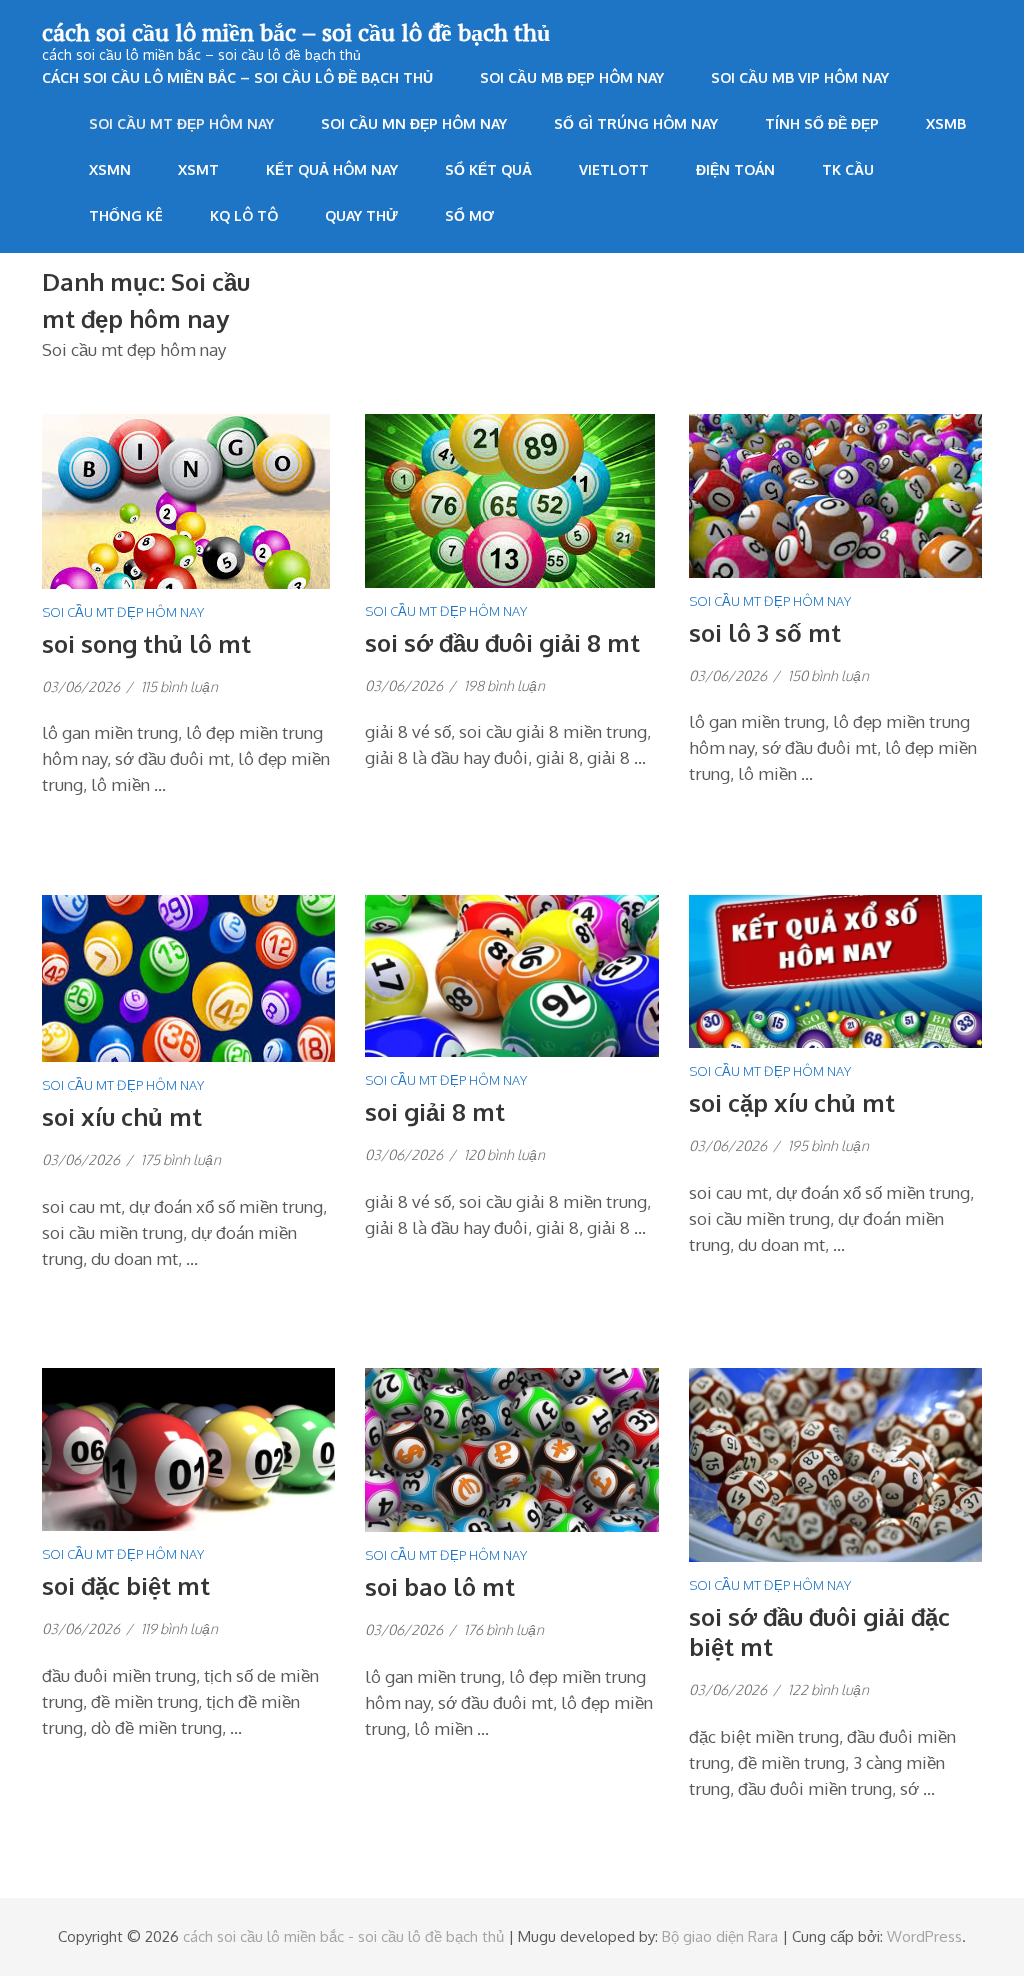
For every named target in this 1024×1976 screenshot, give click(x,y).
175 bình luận (181, 1159)
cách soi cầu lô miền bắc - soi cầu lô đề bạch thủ (343, 1936)
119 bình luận (179, 1628)
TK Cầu (848, 169)
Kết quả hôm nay (332, 169)
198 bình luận (504, 685)
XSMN (110, 169)
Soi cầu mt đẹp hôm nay (181, 123)
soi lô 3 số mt (765, 632)
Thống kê (126, 215)
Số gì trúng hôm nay (636, 123)
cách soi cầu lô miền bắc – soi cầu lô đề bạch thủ (296, 32)
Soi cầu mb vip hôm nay (800, 77)
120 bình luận (504, 1154)
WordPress (924, 1936)
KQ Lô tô (244, 215)
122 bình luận (828, 1689)
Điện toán (735, 169)
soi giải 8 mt (435, 1111)
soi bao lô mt (440, 1586)
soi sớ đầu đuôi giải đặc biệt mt (819, 1631)
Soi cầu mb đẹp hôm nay (572, 77)
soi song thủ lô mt (146, 643)
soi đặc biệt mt (126, 1585)
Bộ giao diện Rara (720, 1936)
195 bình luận (828, 1145)
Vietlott (614, 169)
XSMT (198, 169)
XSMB (946, 123)
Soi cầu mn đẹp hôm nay (414, 123)
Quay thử (361, 215)
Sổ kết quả (488, 169)
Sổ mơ (469, 215)
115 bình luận (179, 686)
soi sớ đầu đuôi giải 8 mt (502, 642)
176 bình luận (504, 1629)
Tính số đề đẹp (822, 123)
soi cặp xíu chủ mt (792, 1102)
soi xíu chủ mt (122, 1116)
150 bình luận (828, 675)
